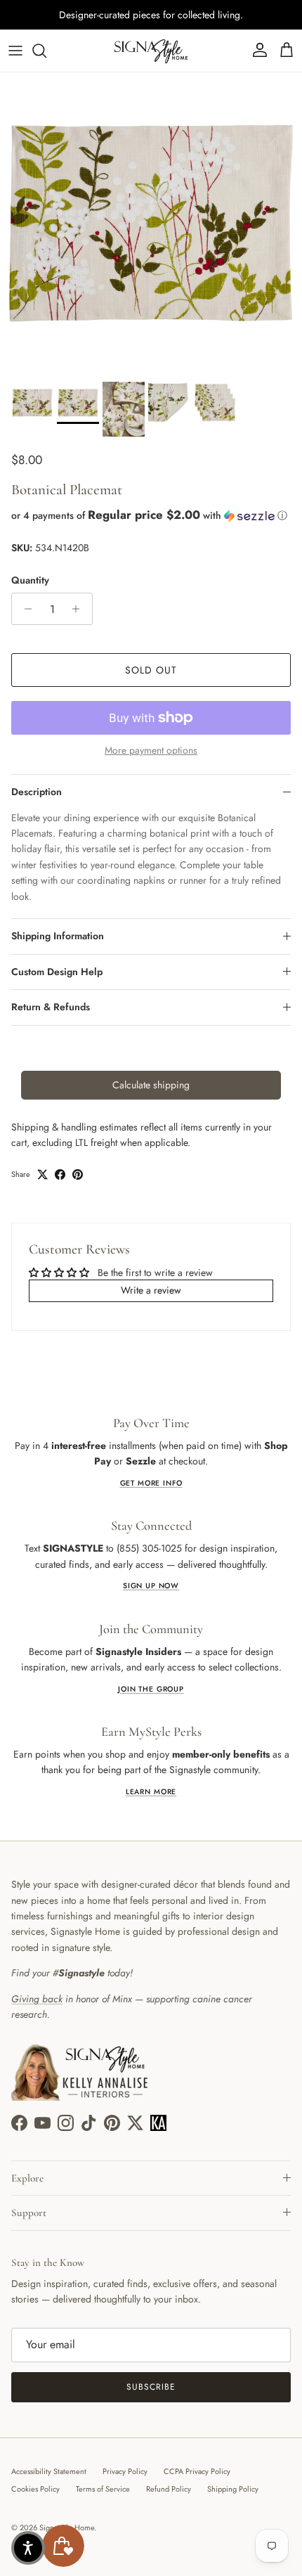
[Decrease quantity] (24, 609)
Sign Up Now (151, 1586)
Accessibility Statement (49, 2471)
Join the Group (151, 1689)
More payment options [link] (151, 751)
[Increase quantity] (80, 609)
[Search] (46, 51)
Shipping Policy (233, 2489)
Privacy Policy (125, 2471)
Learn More (151, 1792)
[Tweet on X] (42, 1174)
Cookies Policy (35, 2489)
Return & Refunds (51, 1007)
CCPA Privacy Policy (197, 2471)
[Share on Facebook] (60, 1174)
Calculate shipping (151, 1085)
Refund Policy (169, 2489)
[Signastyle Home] (151, 51)
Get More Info (151, 1483)
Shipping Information (58, 936)
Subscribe (151, 2387)
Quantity (30, 580)
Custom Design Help (57, 972)
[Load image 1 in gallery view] (151, 224)
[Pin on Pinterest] (78, 1174)
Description (37, 792)
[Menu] (15, 51)
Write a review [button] (151, 1290)
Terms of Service (103, 2489)
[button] (151, 515)
